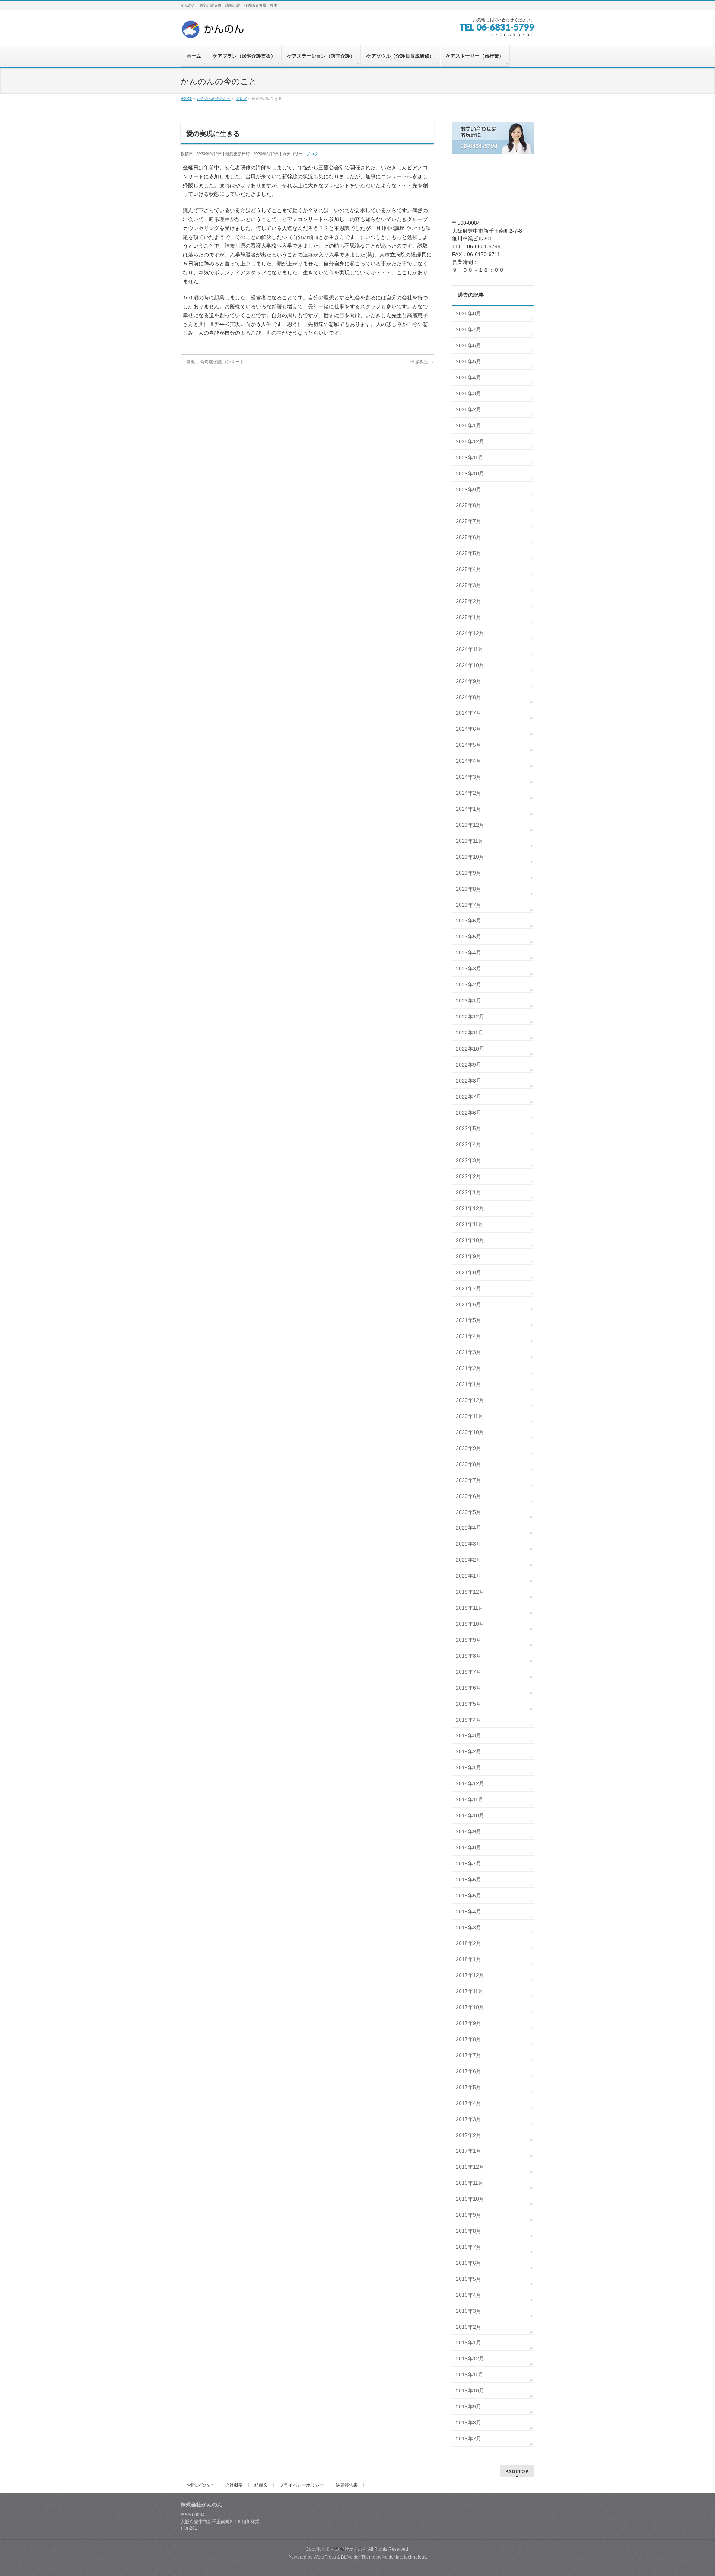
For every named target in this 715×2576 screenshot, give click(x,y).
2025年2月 (468, 601)
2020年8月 (468, 1464)
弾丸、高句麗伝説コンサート (212, 362)
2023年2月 (468, 985)
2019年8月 (468, 1656)
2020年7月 (468, 1480)
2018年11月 (470, 1799)
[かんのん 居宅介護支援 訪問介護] (213, 32)
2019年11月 (470, 1608)
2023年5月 (468, 937)
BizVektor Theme (358, 2557)
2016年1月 (468, 2343)
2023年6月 (468, 921)
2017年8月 (468, 2039)
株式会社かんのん (349, 2549)
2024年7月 (468, 713)
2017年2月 (468, 2135)
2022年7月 (468, 1097)
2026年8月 (468, 313)
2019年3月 (468, 1735)
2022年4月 (468, 1144)
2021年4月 (468, 1336)
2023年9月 (468, 873)
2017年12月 (470, 1975)
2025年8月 (468, 505)
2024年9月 (468, 681)
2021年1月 (468, 1384)
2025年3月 (468, 585)
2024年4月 (468, 761)
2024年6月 (468, 729)
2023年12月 (470, 825)
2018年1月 (468, 1959)
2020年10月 (470, 1432)
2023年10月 (470, 857)
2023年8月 (468, 889)
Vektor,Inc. (393, 2557)
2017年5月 (468, 2087)
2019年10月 (470, 1624)
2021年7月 (468, 1288)
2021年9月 (468, 1256)
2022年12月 (470, 1017)
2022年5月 (468, 1128)
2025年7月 (468, 521)
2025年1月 (468, 617)
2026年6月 (468, 345)
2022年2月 (468, 1176)
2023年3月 (468, 969)
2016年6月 (468, 2263)
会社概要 (234, 2485)
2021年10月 (470, 1240)
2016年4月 (468, 2295)
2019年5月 (468, 1704)
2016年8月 (468, 2231)
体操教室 (422, 362)
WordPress (325, 2557)
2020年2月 (468, 1560)
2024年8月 (468, 697)
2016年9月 (468, 2215)
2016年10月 (470, 2199)
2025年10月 (470, 474)
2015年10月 (470, 2391)
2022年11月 (470, 1033)
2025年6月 (468, 537)
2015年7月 (468, 2439)
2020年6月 (468, 1496)
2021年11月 (470, 1224)
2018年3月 (468, 1928)
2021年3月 (468, 1352)
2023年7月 (468, 905)
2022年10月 (470, 1049)
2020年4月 (468, 1528)
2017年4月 (468, 2103)
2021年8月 (468, 1272)
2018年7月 (468, 1864)
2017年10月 (470, 2007)
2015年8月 (468, 2423)
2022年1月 (468, 1192)
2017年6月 (468, 2071)
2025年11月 (470, 458)
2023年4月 (468, 953)
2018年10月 (470, 1815)
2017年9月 (468, 2023)
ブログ (312, 154)
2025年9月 (468, 490)
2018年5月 (468, 1896)
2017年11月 (470, 1991)
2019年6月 (468, 1688)
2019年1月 (468, 1767)
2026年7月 (468, 329)
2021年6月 (468, 1304)
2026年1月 (468, 425)
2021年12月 (470, 1208)
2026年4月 (468, 377)
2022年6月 (468, 1113)
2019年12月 (470, 1592)
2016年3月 (468, 2311)
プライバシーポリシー (302, 2485)
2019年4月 (468, 1720)
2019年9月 (468, 1640)
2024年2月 (468, 793)
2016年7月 (468, 2247)
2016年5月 (468, 2279)
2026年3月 (468, 393)
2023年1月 (468, 1001)
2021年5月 (468, 1320)
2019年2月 (468, 1751)
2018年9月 (468, 1831)
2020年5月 (468, 1512)
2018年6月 (468, 1880)
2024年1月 (468, 809)
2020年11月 (470, 1416)
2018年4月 (468, 1912)
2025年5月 (468, 553)
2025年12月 (470, 441)
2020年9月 (468, 1448)
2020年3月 (468, 1544)
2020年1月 (468, 1576)
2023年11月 (470, 841)
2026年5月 (468, 361)
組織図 (261, 2485)
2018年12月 (470, 1783)
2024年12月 (470, 633)
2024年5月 (468, 745)
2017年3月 (468, 2119)
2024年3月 (468, 777)
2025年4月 (468, 569)
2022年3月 (468, 1160)
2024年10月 (470, 665)
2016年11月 (470, 2183)
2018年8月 (468, 1847)
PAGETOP (517, 2471)
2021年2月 (468, 1368)
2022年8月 (468, 1081)
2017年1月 (468, 2151)
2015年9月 (468, 2407)
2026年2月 (468, 409)
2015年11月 (470, 2375)
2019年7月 (468, 1672)
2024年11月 (470, 649)
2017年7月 (468, 2055)
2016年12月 (470, 2167)
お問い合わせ (200, 2485)
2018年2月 (468, 1943)
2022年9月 (468, 1065)
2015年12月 (470, 2359)
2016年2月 (468, 2327)
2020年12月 (470, 1400)
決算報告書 (347, 2485)
